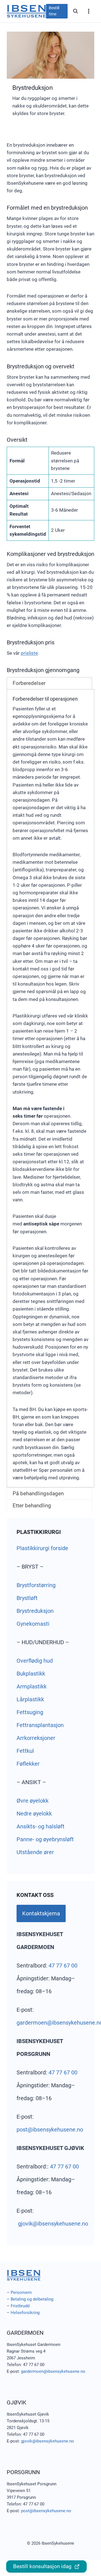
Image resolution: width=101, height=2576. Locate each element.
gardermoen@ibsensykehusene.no (53, 2371)
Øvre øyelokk (33, 1801)
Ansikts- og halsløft (41, 1826)
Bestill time (54, 11)
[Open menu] (89, 11)
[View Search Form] (75, 11)
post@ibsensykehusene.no (50, 2130)
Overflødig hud (35, 1661)
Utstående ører (35, 1852)
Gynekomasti (33, 1624)
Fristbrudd (20, 2306)
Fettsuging (30, 1712)
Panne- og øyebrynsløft (45, 1839)
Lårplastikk (30, 1699)
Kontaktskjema (41, 1913)
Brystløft (27, 1598)
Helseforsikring (25, 2313)
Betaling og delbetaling (32, 2299)
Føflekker (28, 1764)
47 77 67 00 (63, 1966)
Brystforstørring (36, 1585)
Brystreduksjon (35, 1611)
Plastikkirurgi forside (42, 1548)
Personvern (21, 2292)
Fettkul (25, 1751)
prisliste (29, 653)
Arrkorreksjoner (36, 1738)
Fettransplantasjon (40, 1725)
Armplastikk (32, 1686)
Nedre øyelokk (34, 1814)
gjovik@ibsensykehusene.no (53, 2224)
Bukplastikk (31, 1674)
